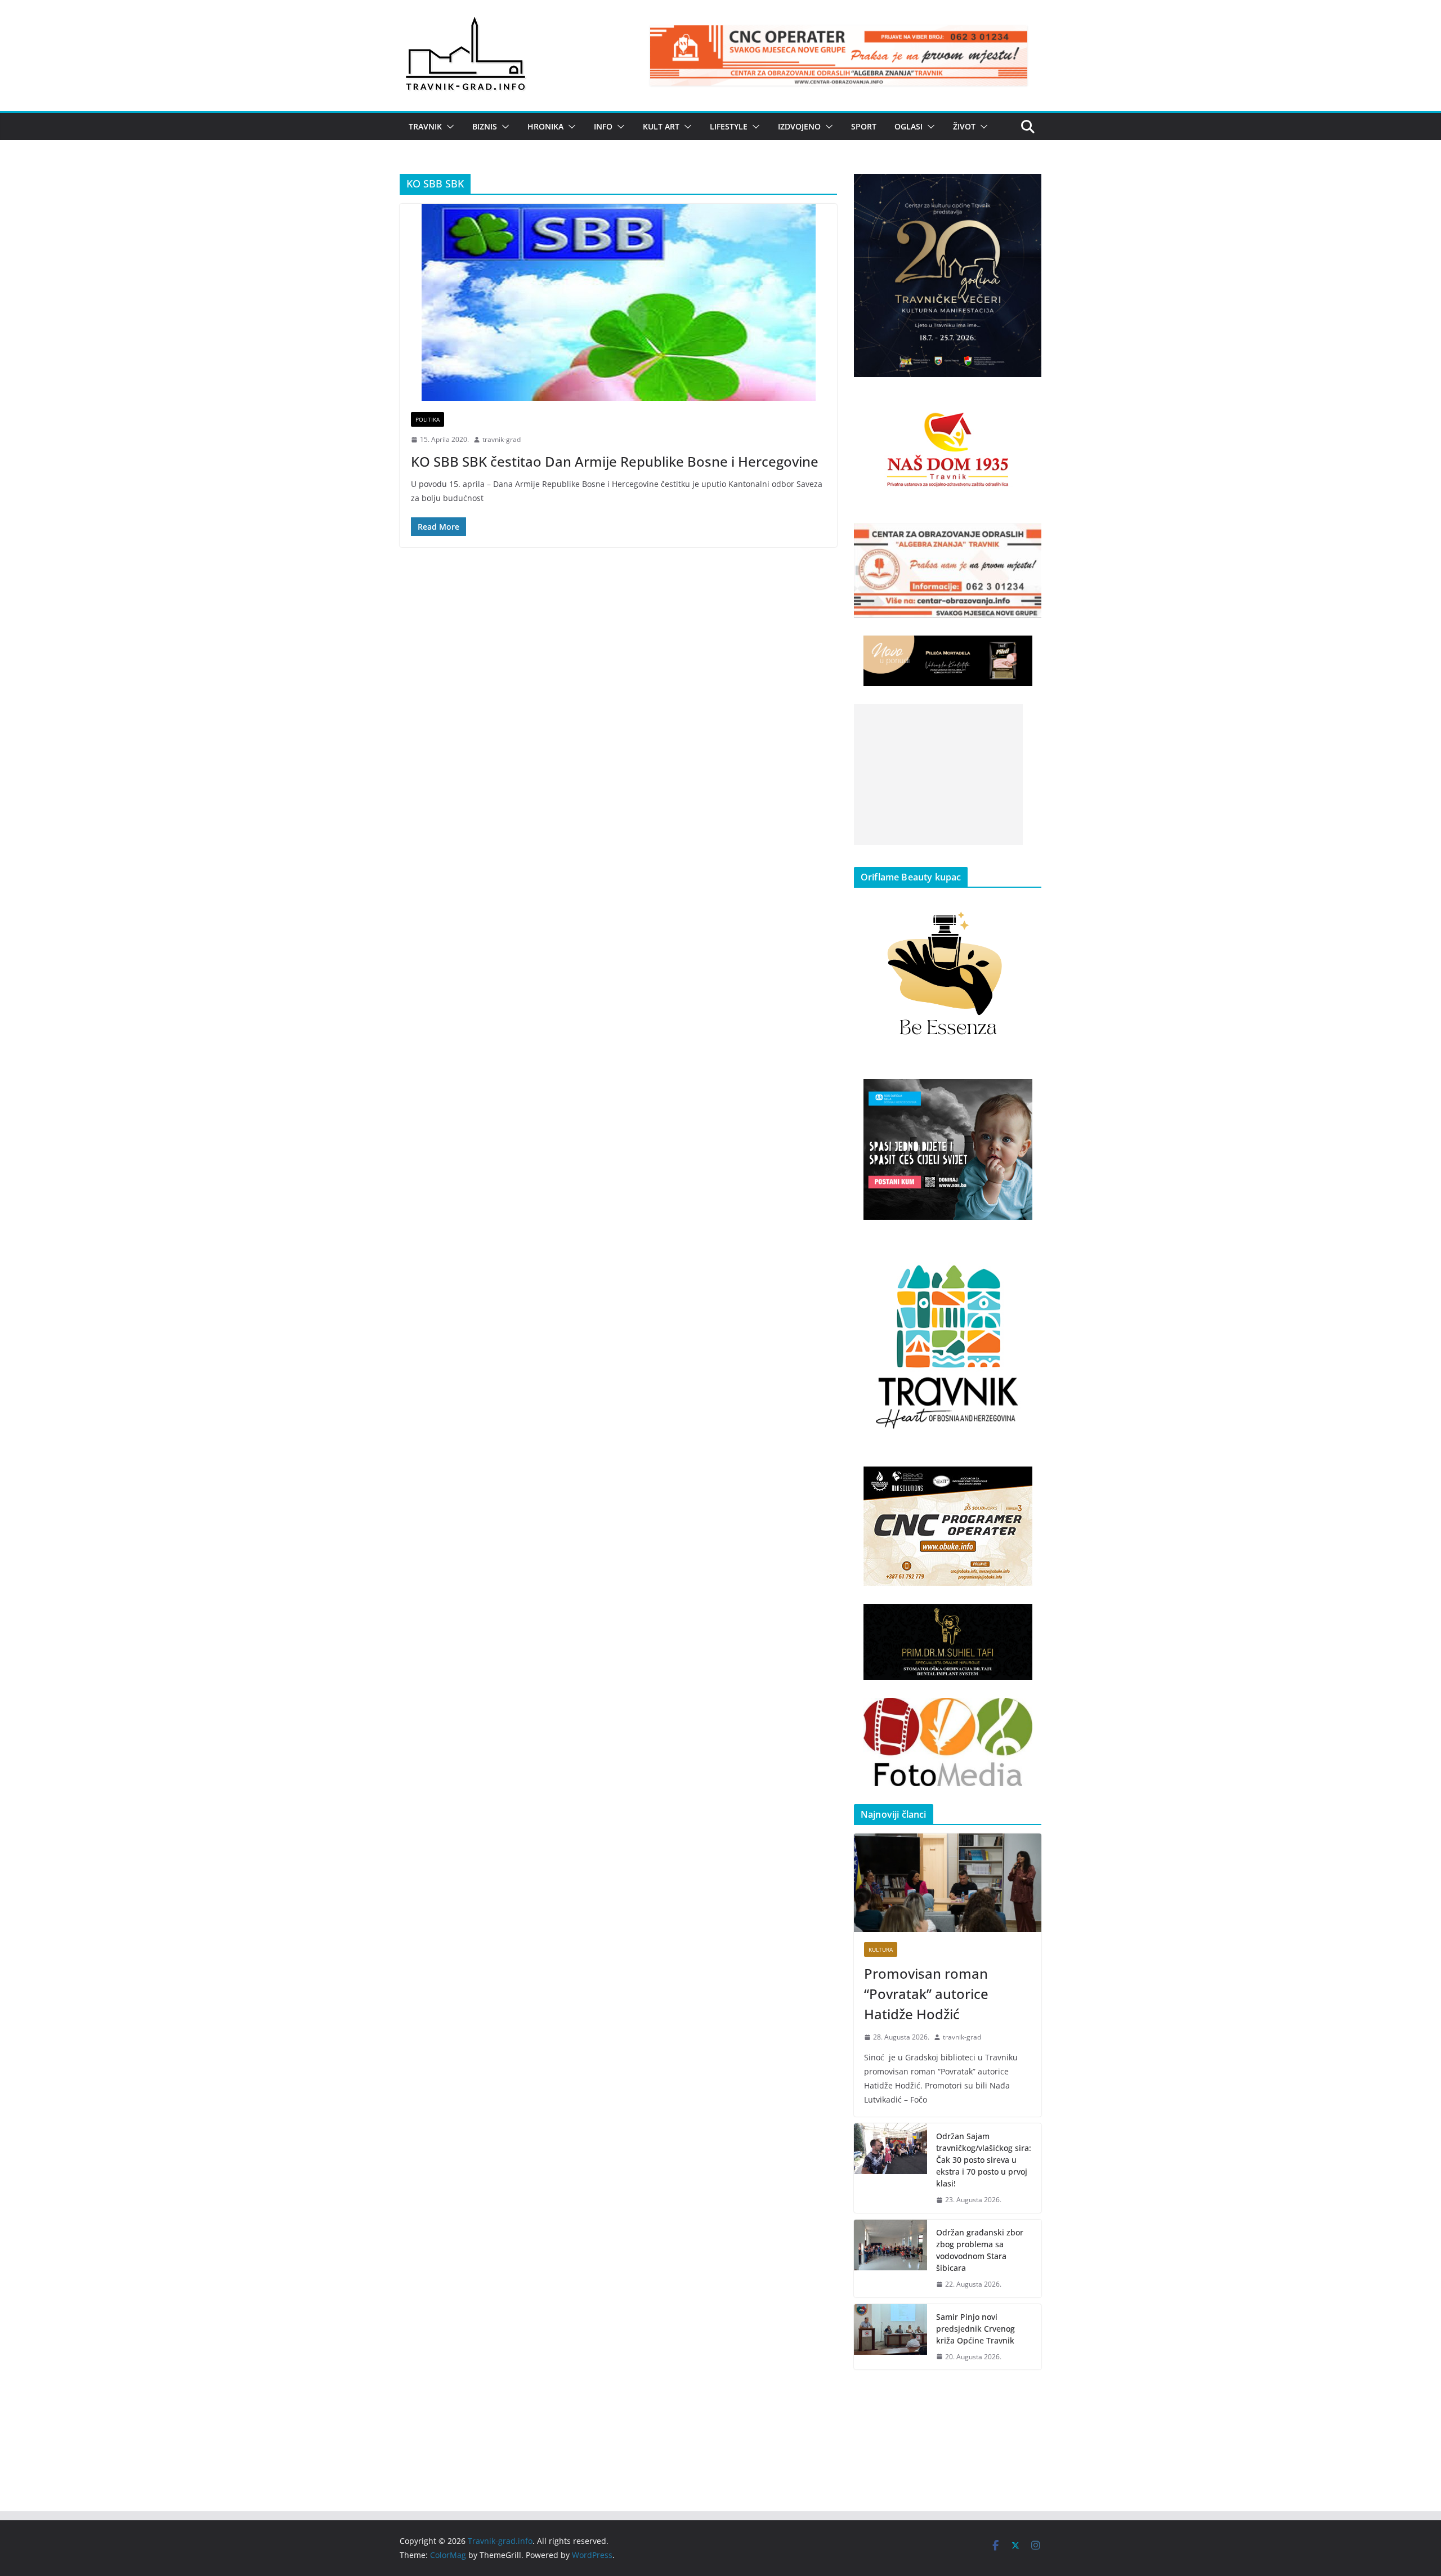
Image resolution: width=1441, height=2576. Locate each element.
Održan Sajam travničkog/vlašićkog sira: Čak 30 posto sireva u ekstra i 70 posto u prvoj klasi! (984, 2160)
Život (964, 126)
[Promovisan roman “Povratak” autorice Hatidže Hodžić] (948, 1883)
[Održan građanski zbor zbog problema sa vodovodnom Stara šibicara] (890, 2259)
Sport (864, 126)
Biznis (485, 126)
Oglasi (909, 126)
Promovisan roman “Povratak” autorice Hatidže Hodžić (926, 1994)
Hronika (545, 126)
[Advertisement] (938, 775)
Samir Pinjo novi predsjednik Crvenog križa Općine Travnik (975, 2329)
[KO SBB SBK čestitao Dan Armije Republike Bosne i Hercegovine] (618, 302)
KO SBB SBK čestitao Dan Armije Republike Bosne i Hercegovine (615, 461)
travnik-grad (502, 439)
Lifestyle (729, 126)
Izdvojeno (799, 126)
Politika (428, 419)
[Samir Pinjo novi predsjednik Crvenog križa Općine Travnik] (890, 2337)
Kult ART (661, 126)
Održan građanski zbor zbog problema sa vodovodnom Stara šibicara (980, 2250)
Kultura (881, 1949)
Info (603, 126)
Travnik (425, 126)
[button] (448, 127)
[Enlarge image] (1027, 189)
